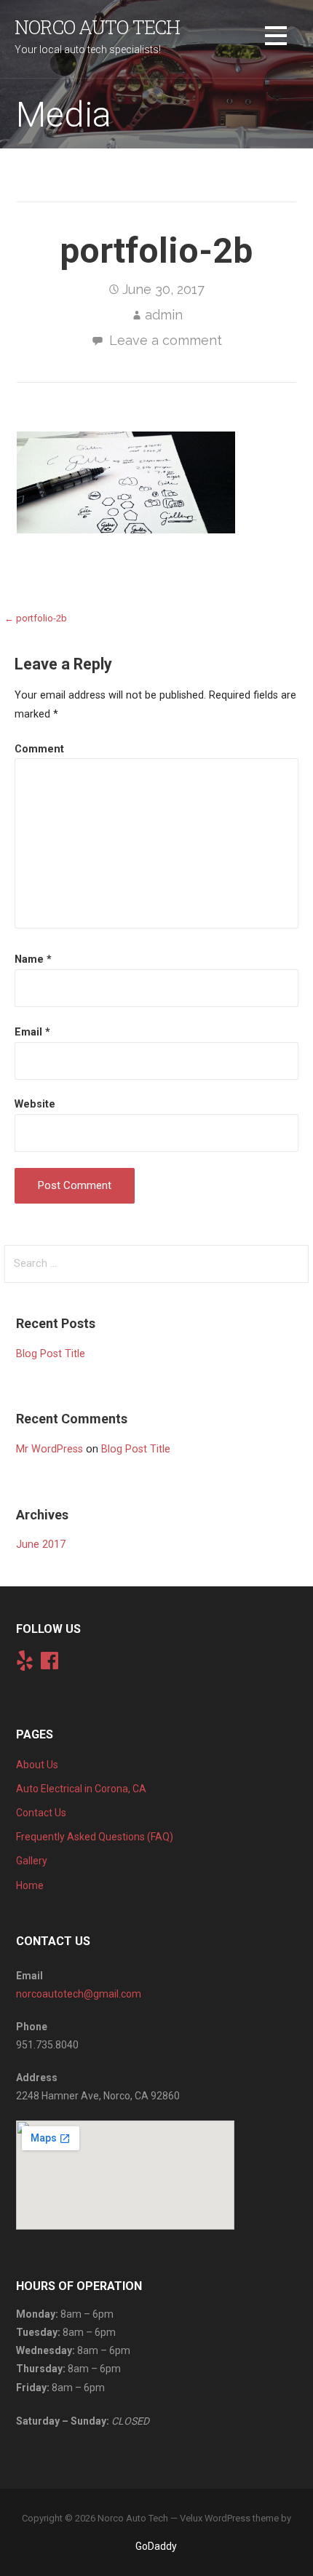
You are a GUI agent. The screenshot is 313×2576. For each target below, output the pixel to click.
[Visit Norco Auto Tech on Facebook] (49, 1664)
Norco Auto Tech (97, 27)
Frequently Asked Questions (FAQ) (95, 1837)
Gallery (32, 1861)
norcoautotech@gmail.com (79, 1994)
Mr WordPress (49, 1449)
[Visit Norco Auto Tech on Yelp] (25, 1664)
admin (164, 315)
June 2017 (41, 1545)
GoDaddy (156, 2546)
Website (35, 1104)
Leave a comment (166, 340)
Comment (39, 749)
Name (33, 959)
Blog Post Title (51, 1354)
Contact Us (41, 1813)
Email (32, 1032)
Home (30, 1885)
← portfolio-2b (36, 618)
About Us (37, 1765)
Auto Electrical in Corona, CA (81, 1789)
